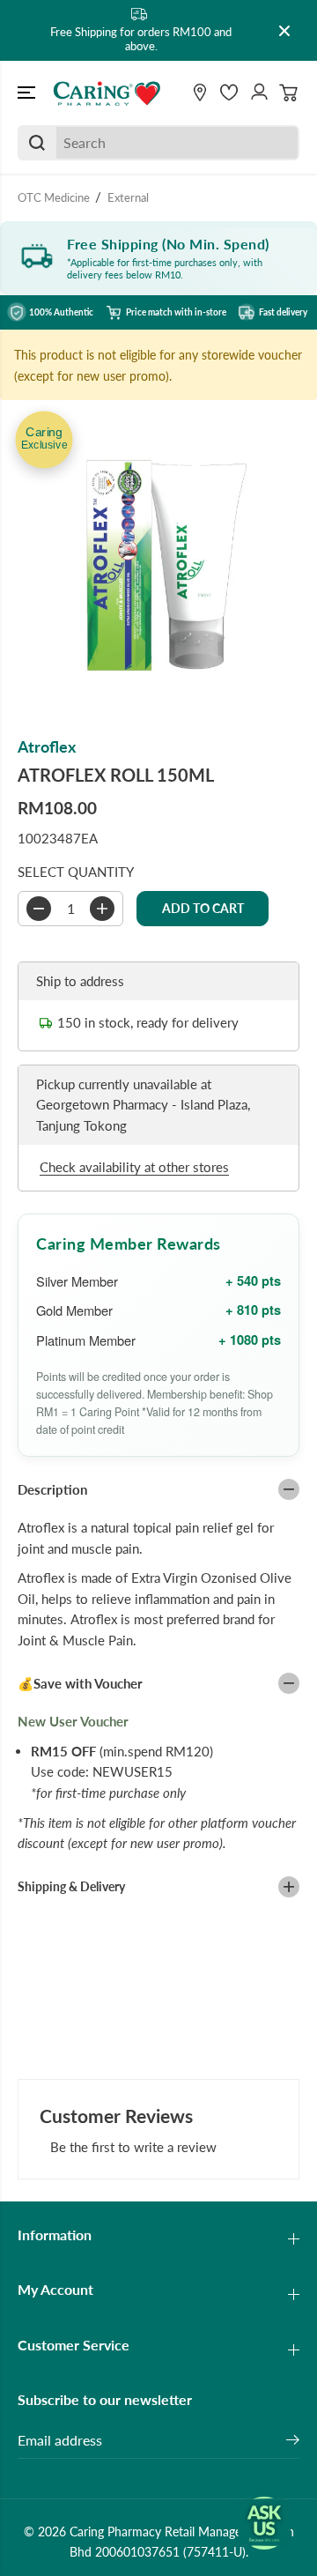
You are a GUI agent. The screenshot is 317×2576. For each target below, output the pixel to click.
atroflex (47, 747)
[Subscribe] (293, 2442)
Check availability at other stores (134, 1167)
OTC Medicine (54, 197)
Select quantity (76, 872)
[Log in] (259, 93)
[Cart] (289, 93)
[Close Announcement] (284, 31)
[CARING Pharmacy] (107, 93)
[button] (28, 93)
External (128, 197)
